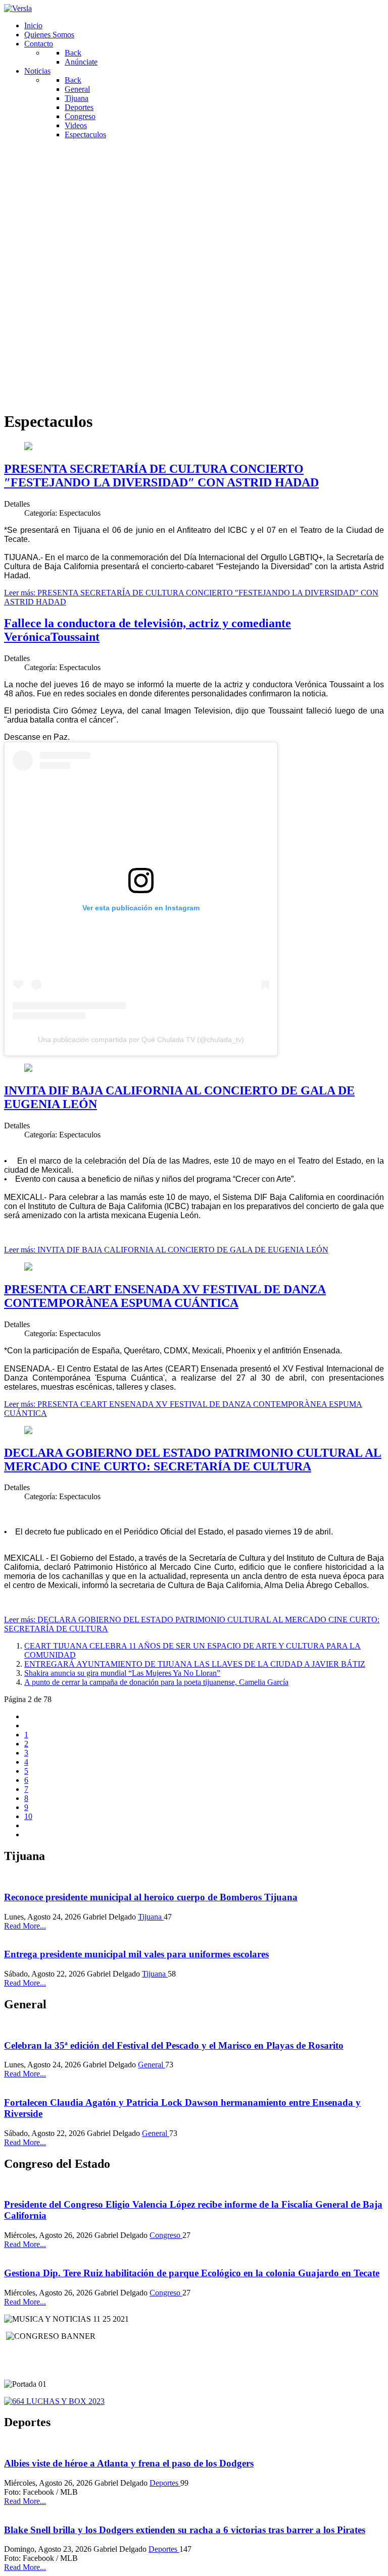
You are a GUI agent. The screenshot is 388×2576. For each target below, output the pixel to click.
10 (28, 1816)
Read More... (25, 1926)
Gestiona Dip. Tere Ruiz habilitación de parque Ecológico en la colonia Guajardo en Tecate (192, 2273)
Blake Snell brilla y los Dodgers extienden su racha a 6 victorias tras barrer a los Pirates (185, 2530)
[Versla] (18, 8)
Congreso (166, 2235)
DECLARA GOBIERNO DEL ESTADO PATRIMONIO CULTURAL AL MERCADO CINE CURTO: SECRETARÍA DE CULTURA (193, 1460)
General (152, 2065)
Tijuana (151, 1917)
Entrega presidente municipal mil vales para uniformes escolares (136, 1954)
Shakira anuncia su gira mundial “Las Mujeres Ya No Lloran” (122, 1673)
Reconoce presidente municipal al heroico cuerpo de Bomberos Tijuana (151, 1897)
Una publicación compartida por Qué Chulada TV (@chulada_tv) (141, 1039)
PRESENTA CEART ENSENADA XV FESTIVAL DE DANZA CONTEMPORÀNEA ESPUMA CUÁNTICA (165, 1296)
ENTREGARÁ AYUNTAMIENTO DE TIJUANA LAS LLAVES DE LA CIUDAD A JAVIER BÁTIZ (195, 1664)
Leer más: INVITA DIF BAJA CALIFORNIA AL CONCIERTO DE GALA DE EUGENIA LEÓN (166, 1250)
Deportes (165, 2483)
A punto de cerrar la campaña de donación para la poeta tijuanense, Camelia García (156, 1682)
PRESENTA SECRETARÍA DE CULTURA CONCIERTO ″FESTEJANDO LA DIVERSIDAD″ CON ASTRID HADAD (161, 476)
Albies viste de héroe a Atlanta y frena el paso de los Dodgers (129, 2463)
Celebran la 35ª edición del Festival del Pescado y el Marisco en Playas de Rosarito (174, 2045)
